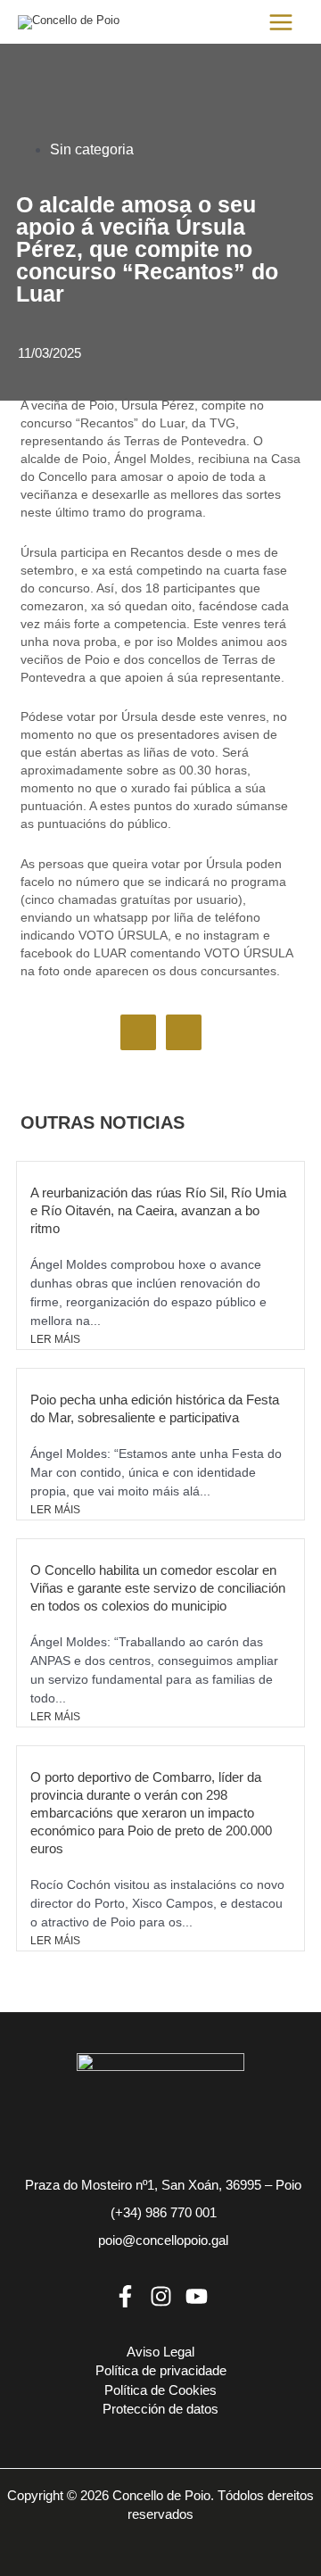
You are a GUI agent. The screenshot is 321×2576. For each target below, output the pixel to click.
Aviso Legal (160, 2352)
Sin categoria (92, 149)
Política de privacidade (161, 2371)
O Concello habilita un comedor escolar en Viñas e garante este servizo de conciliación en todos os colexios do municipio (158, 1588)
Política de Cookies (160, 2390)
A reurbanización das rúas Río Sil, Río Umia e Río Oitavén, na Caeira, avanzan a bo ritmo (158, 1210)
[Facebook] (125, 2296)
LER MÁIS (55, 1339)
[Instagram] (161, 2296)
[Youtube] (197, 2296)
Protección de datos (160, 2409)
